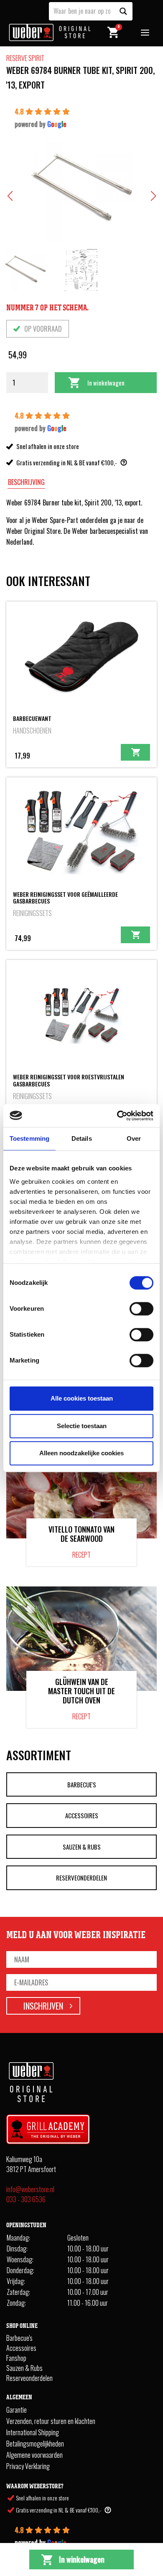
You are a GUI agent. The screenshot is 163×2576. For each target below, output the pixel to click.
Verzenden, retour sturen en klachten (51, 2421)
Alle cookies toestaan (82, 1398)
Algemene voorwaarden (34, 2455)
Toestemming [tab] (29, 1138)
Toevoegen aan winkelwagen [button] (135, 752)
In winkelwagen (106, 383)
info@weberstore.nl (30, 2189)
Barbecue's (82, 1784)
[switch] (141, 1309)
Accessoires (82, 1815)
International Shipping (33, 2432)
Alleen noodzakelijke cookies (81, 1453)
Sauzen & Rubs (82, 1847)
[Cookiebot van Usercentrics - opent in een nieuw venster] (117, 1116)
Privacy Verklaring (28, 2466)
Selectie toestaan (82, 1426)
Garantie (17, 2410)
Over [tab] (134, 1138)
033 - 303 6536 (26, 2199)
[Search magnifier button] (123, 11)
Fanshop (16, 2358)
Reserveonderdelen (81, 1878)
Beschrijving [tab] (26, 482)
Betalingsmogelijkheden (35, 2444)
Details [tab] (82, 1138)
